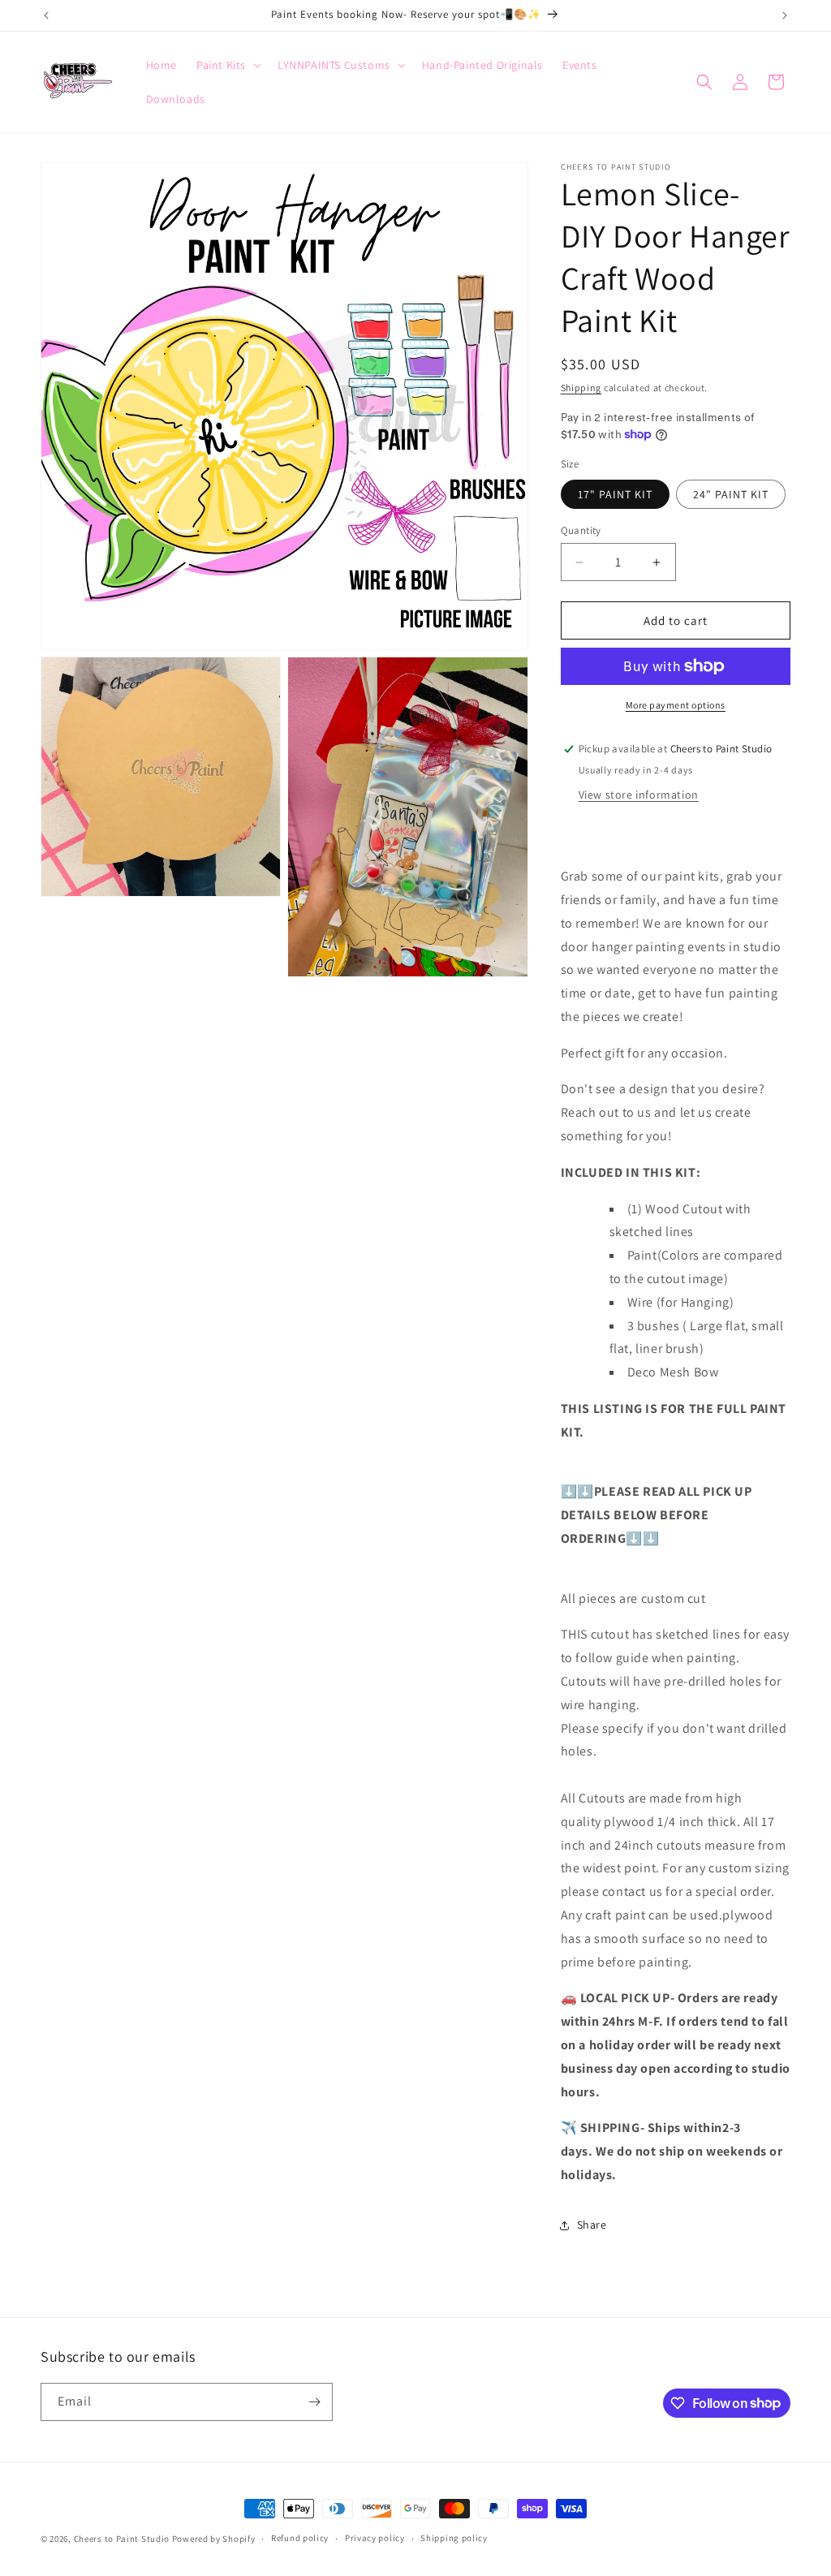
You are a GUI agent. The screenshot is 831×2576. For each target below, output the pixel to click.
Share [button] (592, 2225)
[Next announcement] (785, 15)
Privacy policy (375, 2538)
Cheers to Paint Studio (122, 2539)
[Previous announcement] (46, 15)
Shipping (581, 388)
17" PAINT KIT (615, 494)
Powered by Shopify (214, 2539)
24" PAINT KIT (731, 494)
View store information (639, 795)
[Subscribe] (314, 2402)
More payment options (676, 705)
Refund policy (300, 2538)
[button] (227, 65)
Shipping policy (454, 2538)
